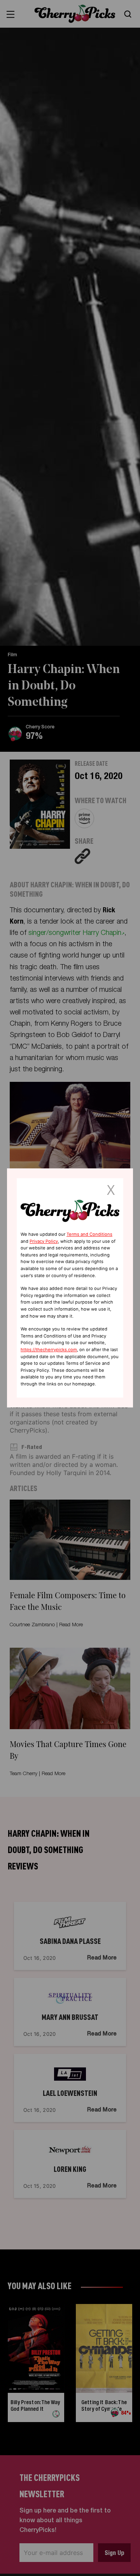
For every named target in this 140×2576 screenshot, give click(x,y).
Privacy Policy (44, 1241)
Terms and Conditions (89, 1234)
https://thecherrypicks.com (49, 1350)
